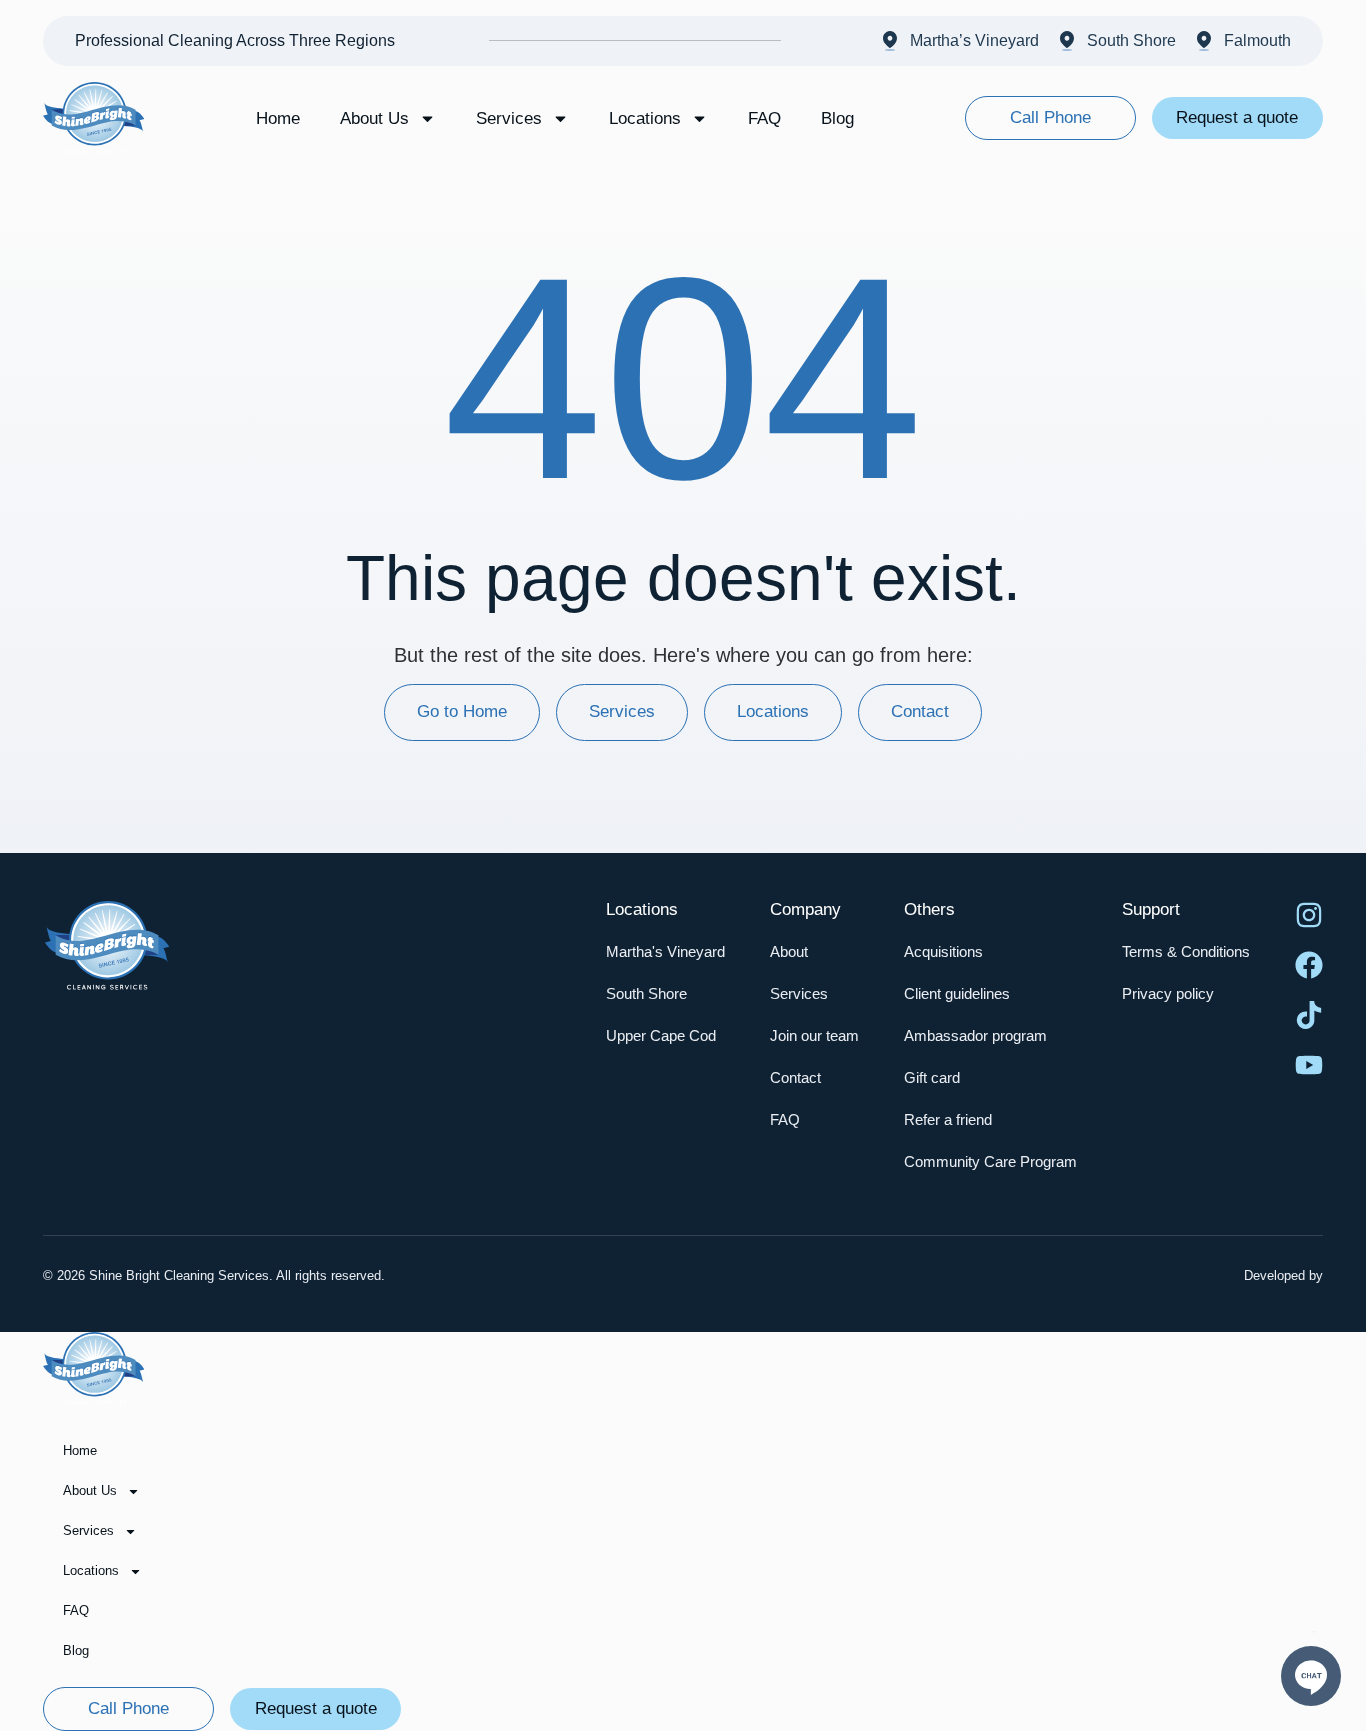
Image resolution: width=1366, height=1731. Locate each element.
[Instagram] (1309, 915)
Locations (645, 118)
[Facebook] (1309, 965)
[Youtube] (1309, 1065)
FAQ (764, 118)
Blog (837, 118)
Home (278, 118)
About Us (374, 118)
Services (509, 118)
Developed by (1283, 1275)
